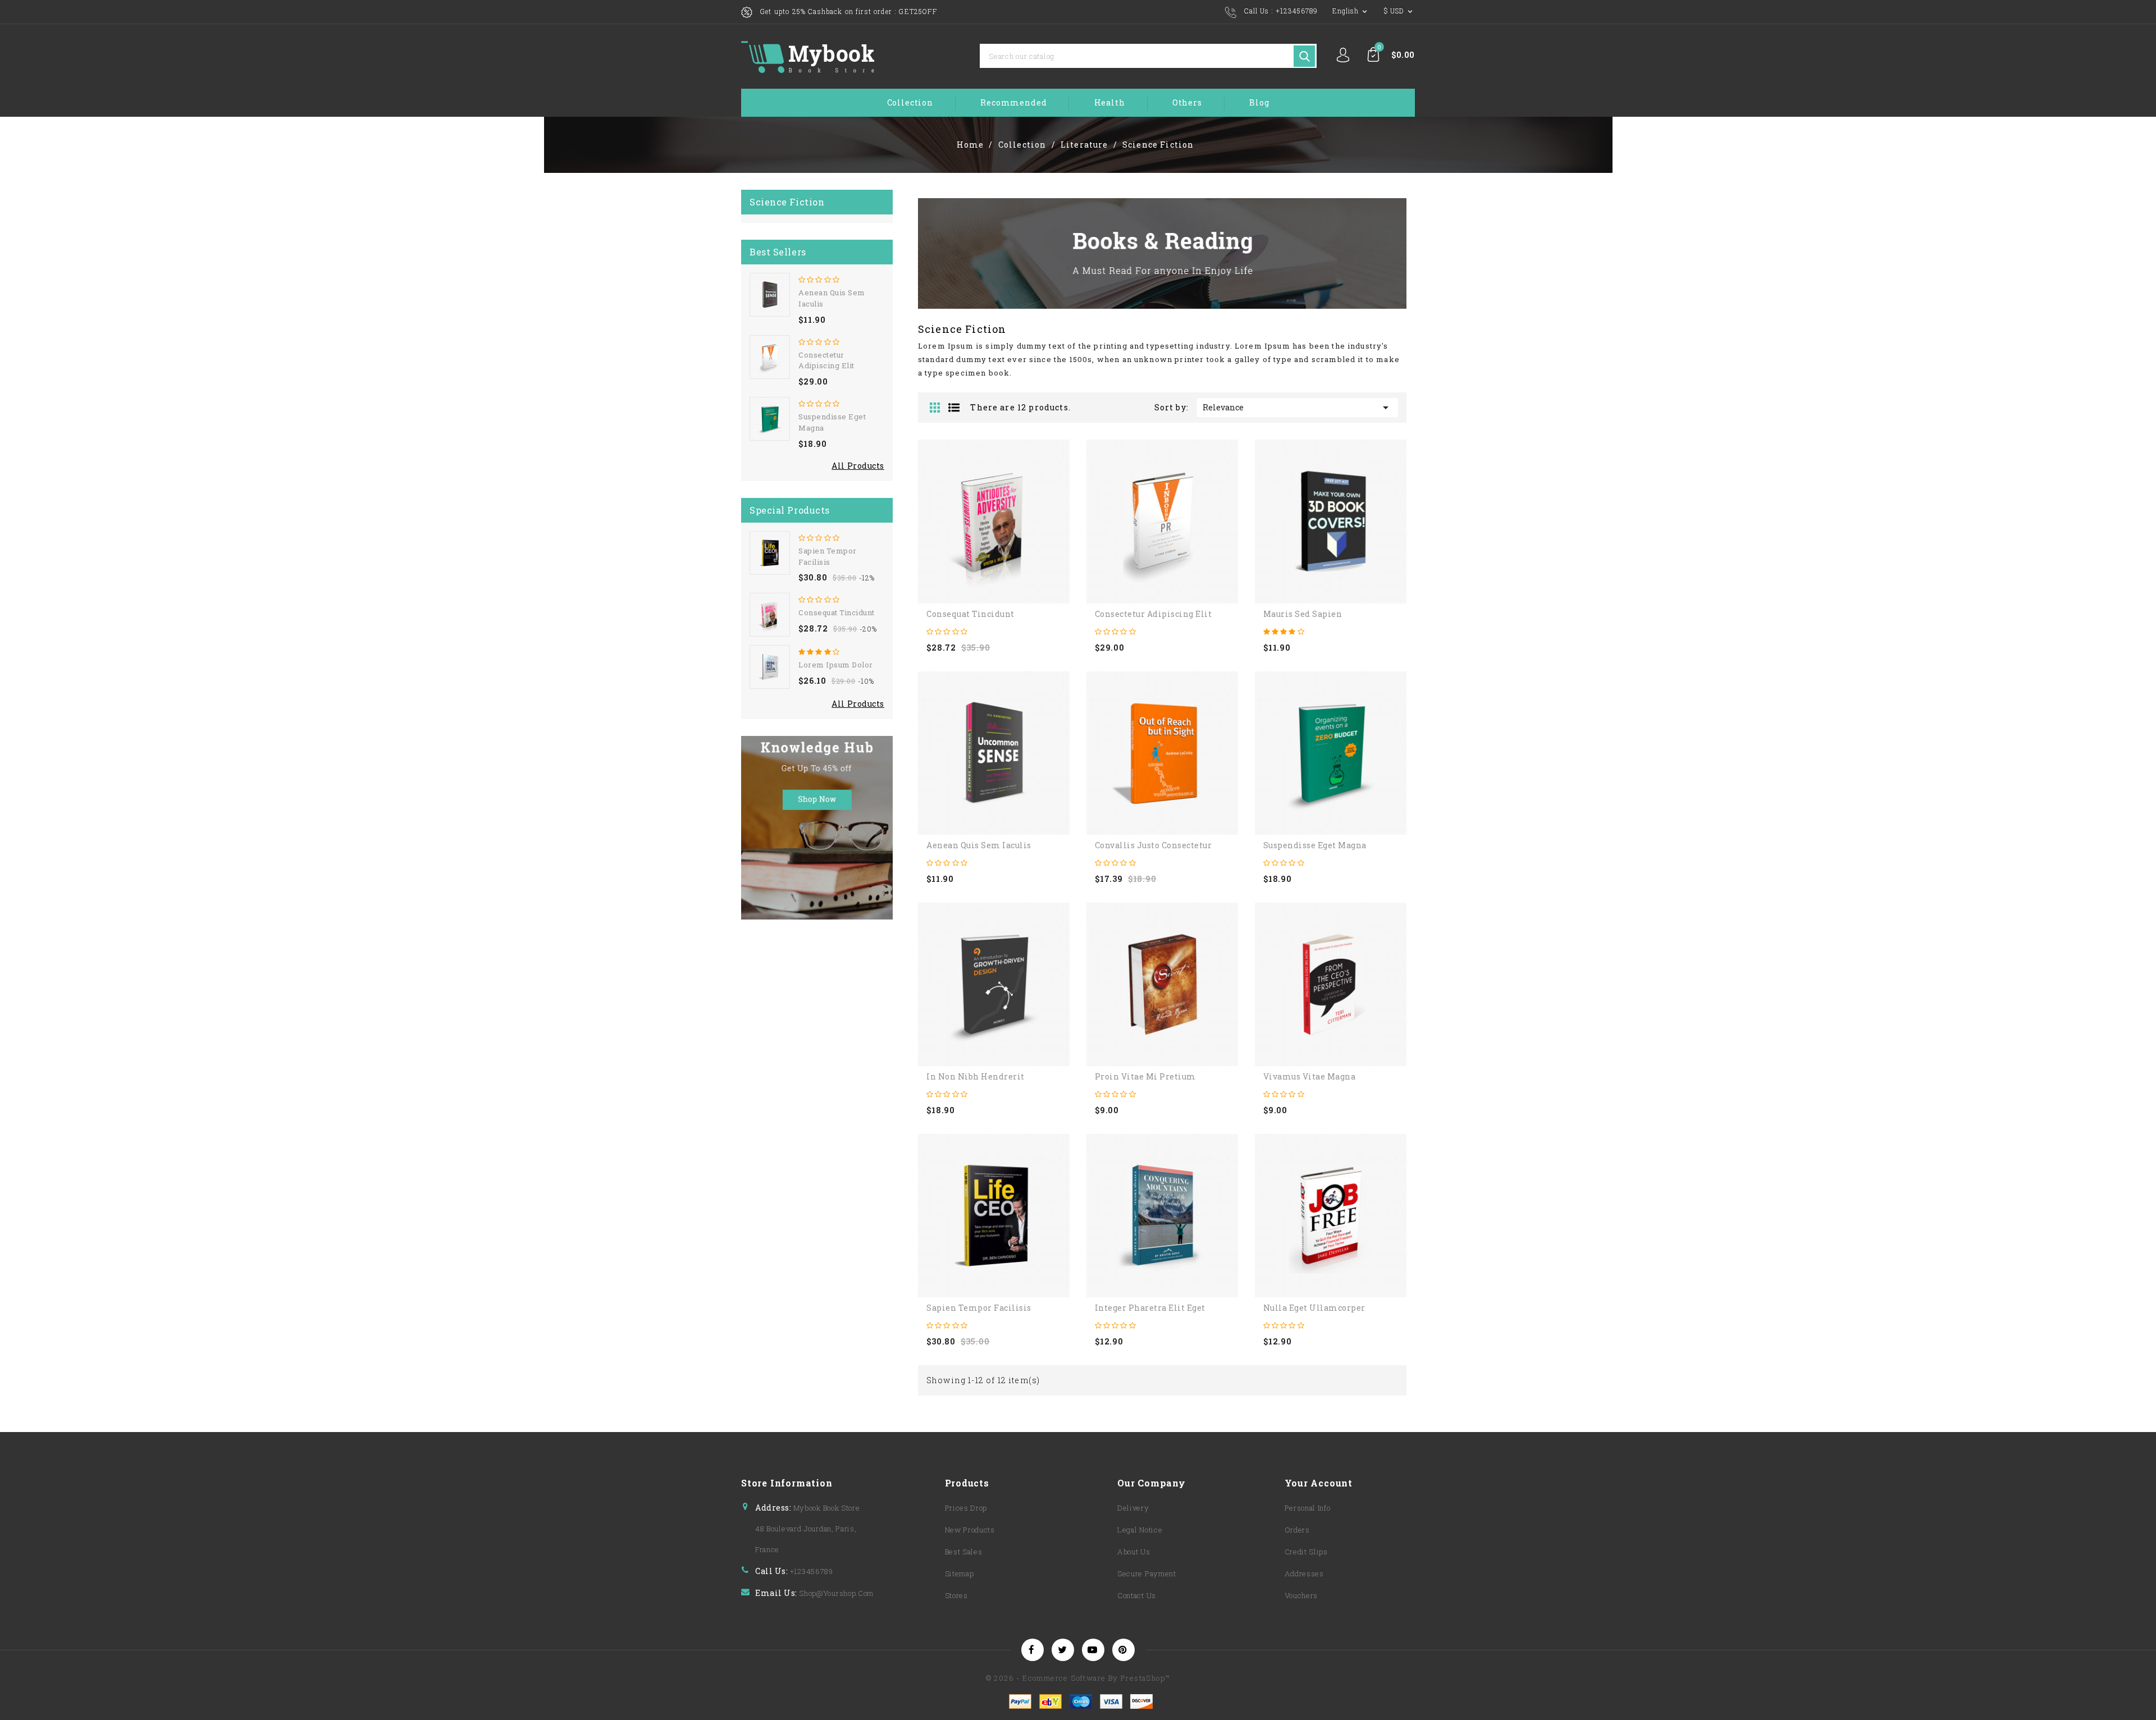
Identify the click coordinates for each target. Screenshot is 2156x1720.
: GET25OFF (916, 11)
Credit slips (1306, 1552)
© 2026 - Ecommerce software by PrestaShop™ (1078, 1678)
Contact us (1137, 1595)
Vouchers (1301, 1595)
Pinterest (1123, 1651)
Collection (910, 102)
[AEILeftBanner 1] (817, 827)
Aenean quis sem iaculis (979, 845)
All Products (858, 466)
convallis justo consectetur (1154, 845)
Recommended (1013, 102)
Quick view (922, 532)
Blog (1259, 102)
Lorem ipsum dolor (836, 665)
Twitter (1063, 1651)
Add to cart (922, 507)
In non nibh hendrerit (976, 1076)
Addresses (1304, 1573)
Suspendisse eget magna (1315, 845)
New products (970, 1530)
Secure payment (1147, 1573)
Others (1187, 102)
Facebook (1033, 1651)
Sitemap (960, 1573)
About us (1134, 1552)
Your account (1319, 1483)
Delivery (1133, 1508)
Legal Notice (1140, 1530)
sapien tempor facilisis (828, 556)
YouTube (1093, 1651)
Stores (956, 1595)
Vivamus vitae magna (1310, 1076)
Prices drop (966, 1508)
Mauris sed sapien (1303, 614)
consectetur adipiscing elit (826, 360)
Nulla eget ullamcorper (1314, 1308)
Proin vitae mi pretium (1145, 1076)
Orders (1297, 1530)
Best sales (964, 1552)
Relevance (1298, 408)
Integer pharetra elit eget (1150, 1308)
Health (1110, 102)
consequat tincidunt (837, 612)
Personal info (1308, 1508)
